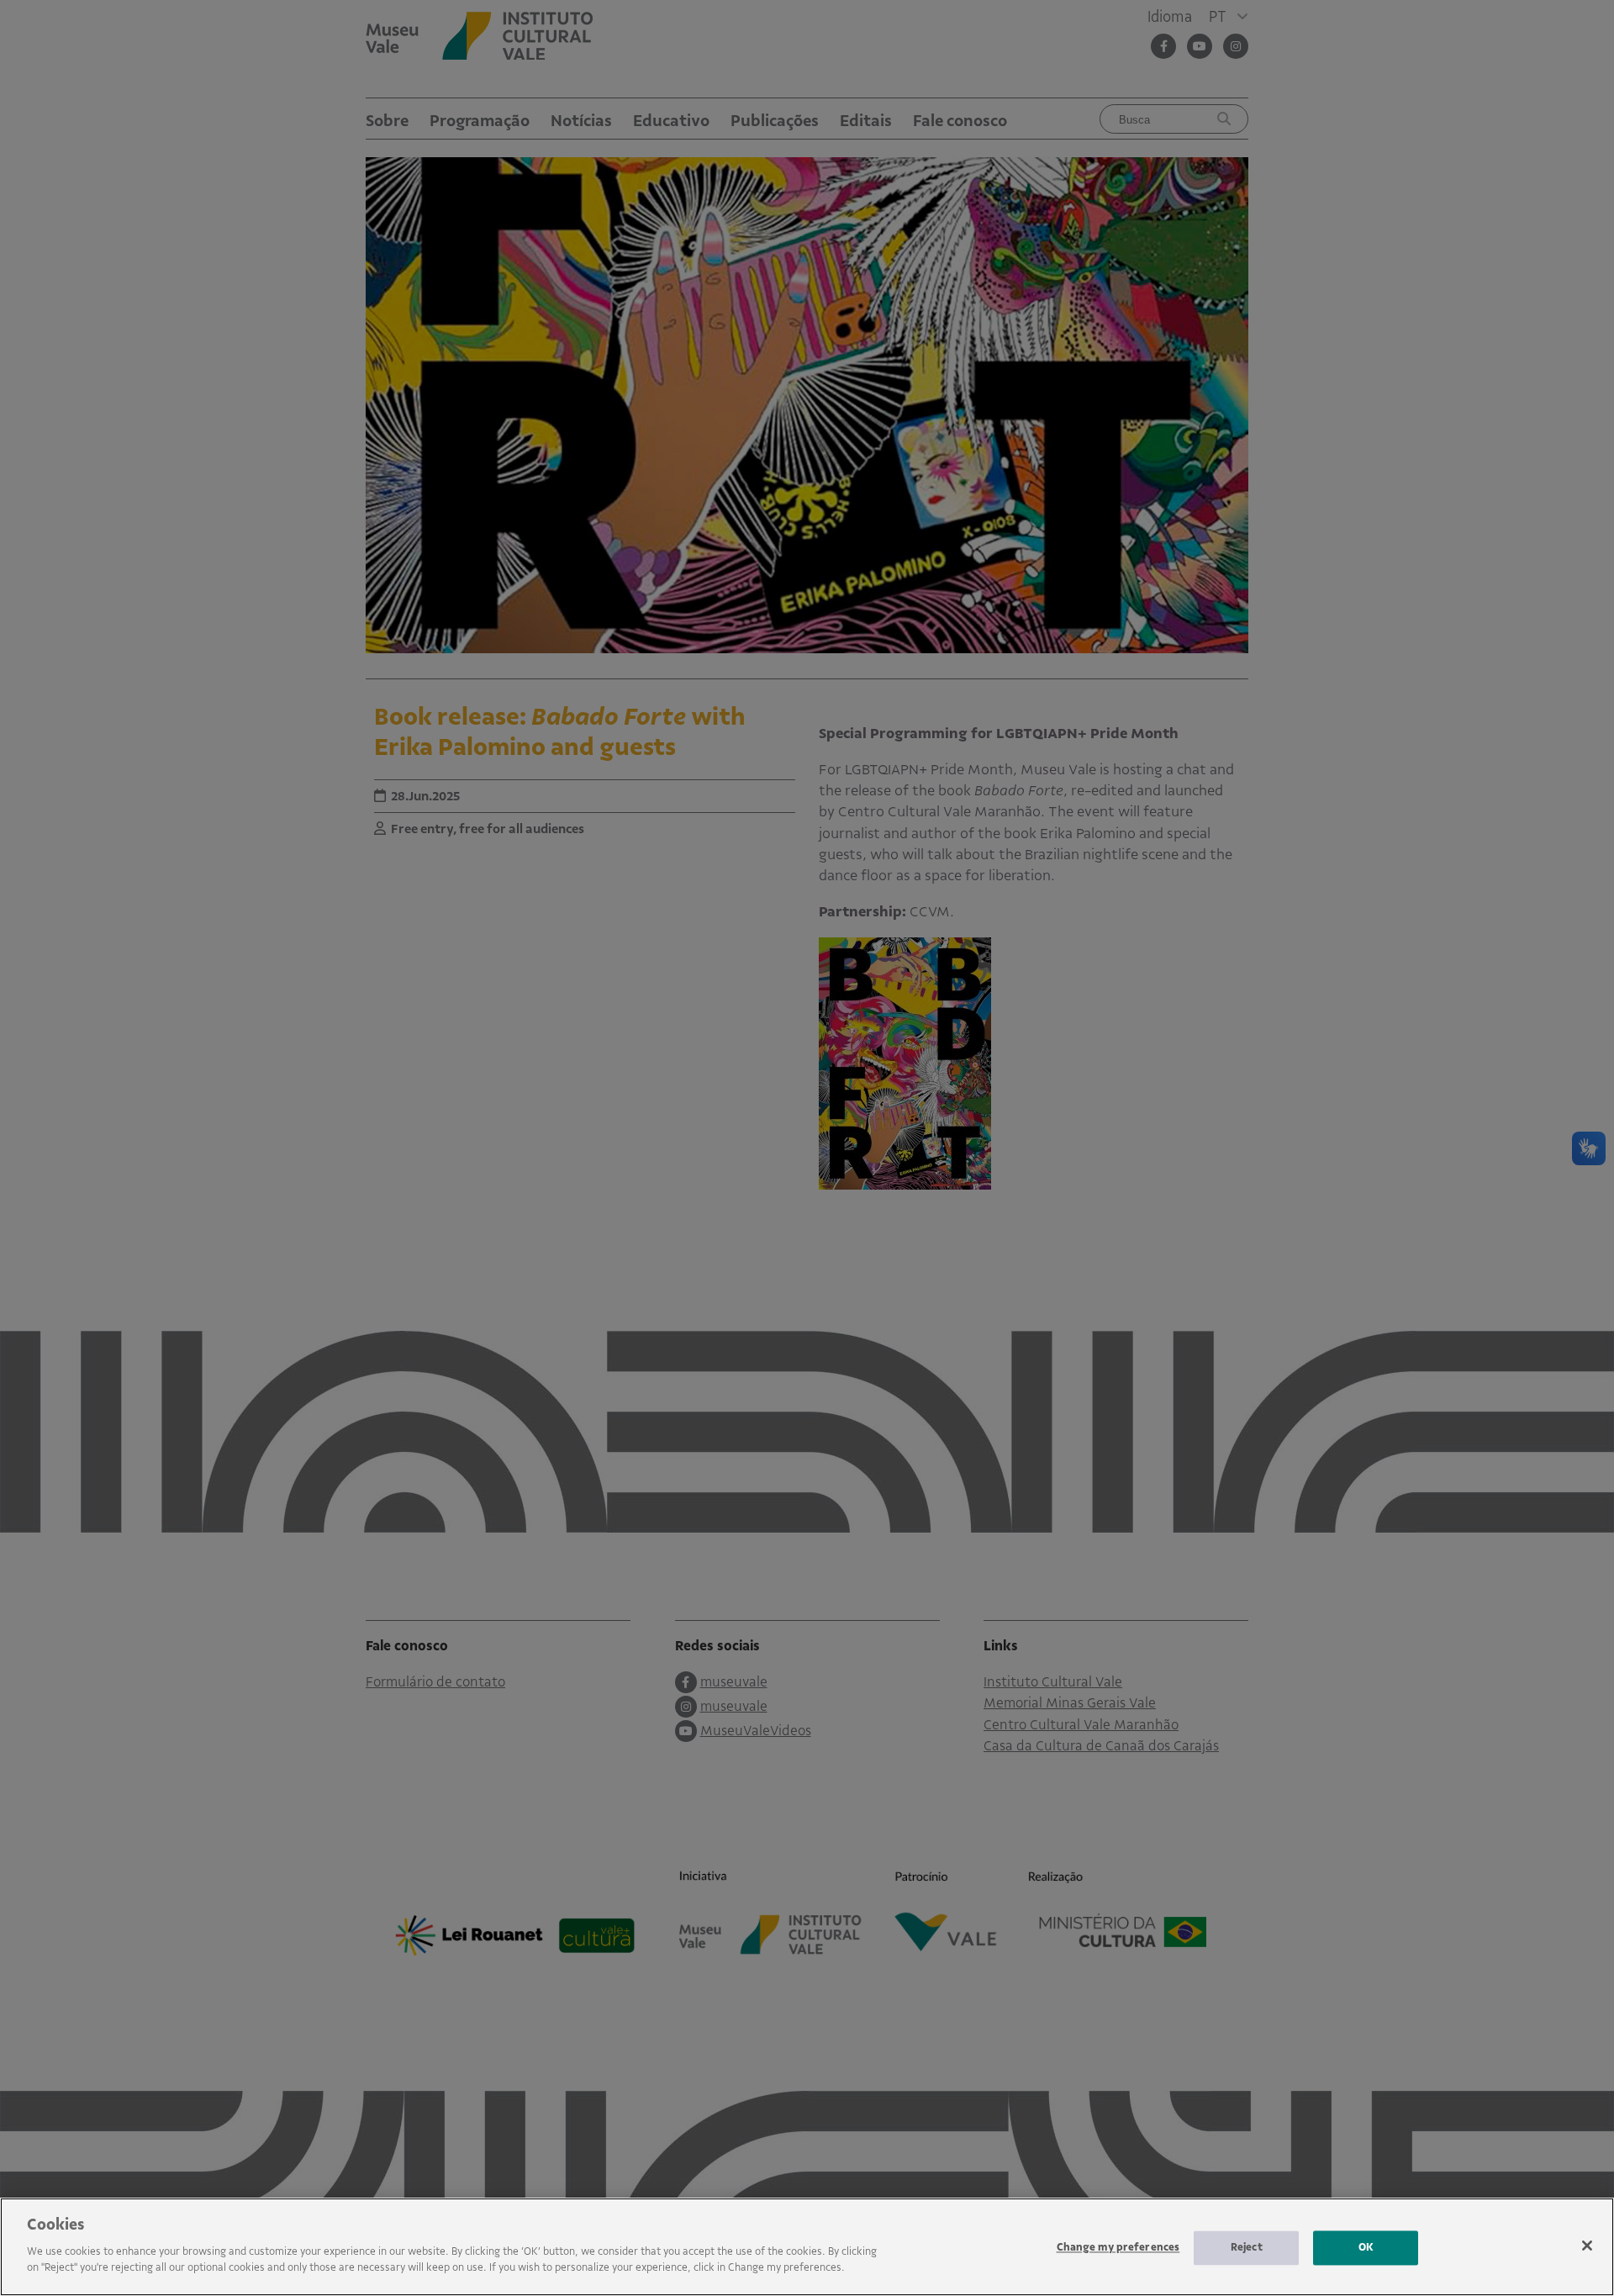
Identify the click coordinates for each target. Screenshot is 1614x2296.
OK (1366, 2247)
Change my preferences (1118, 2247)
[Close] (1587, 2246)
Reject (1247, 2247)
